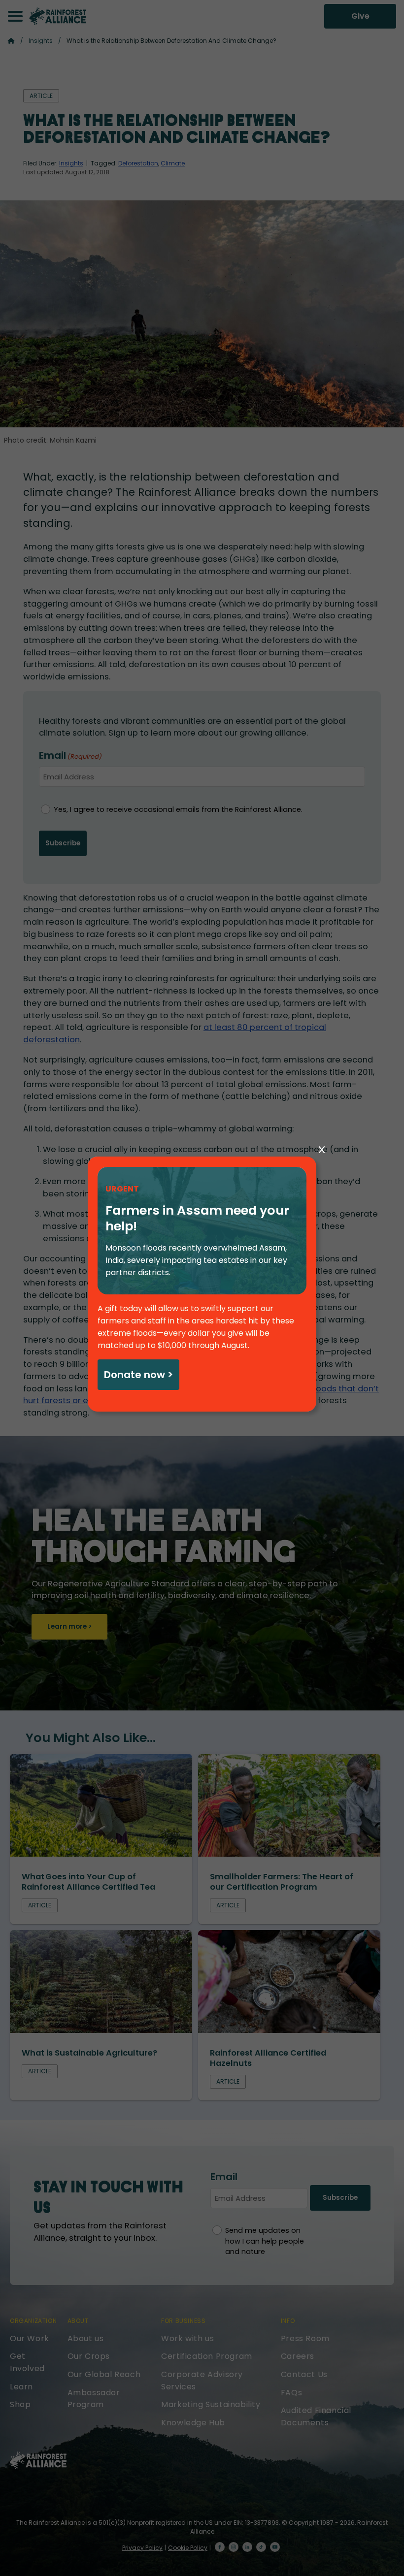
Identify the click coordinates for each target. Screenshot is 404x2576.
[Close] (322, 1150)
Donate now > (138, 1375)
